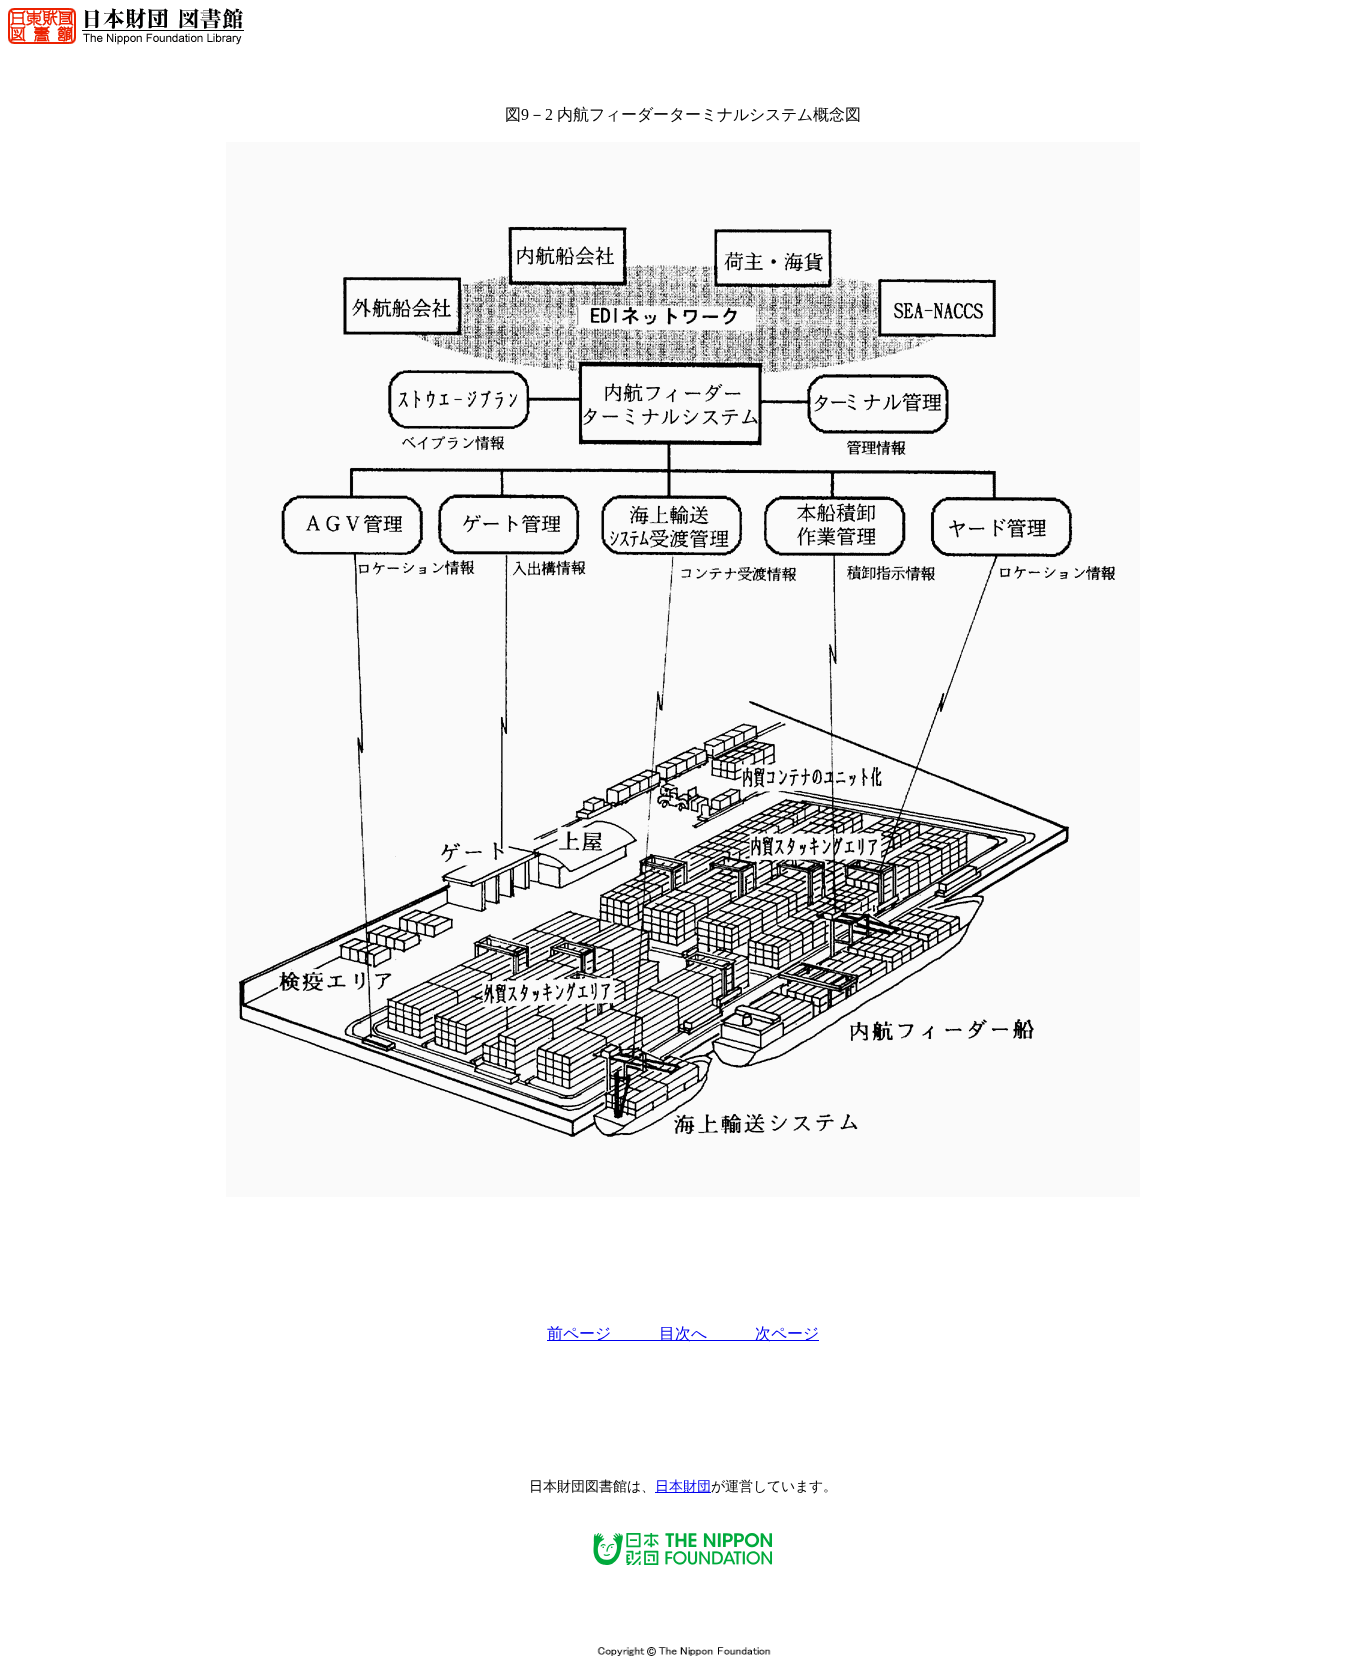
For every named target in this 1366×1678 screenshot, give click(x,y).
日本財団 (683, 1486)
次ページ (787, 1333)
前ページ (603, 1333)
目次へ (707, 1333)
